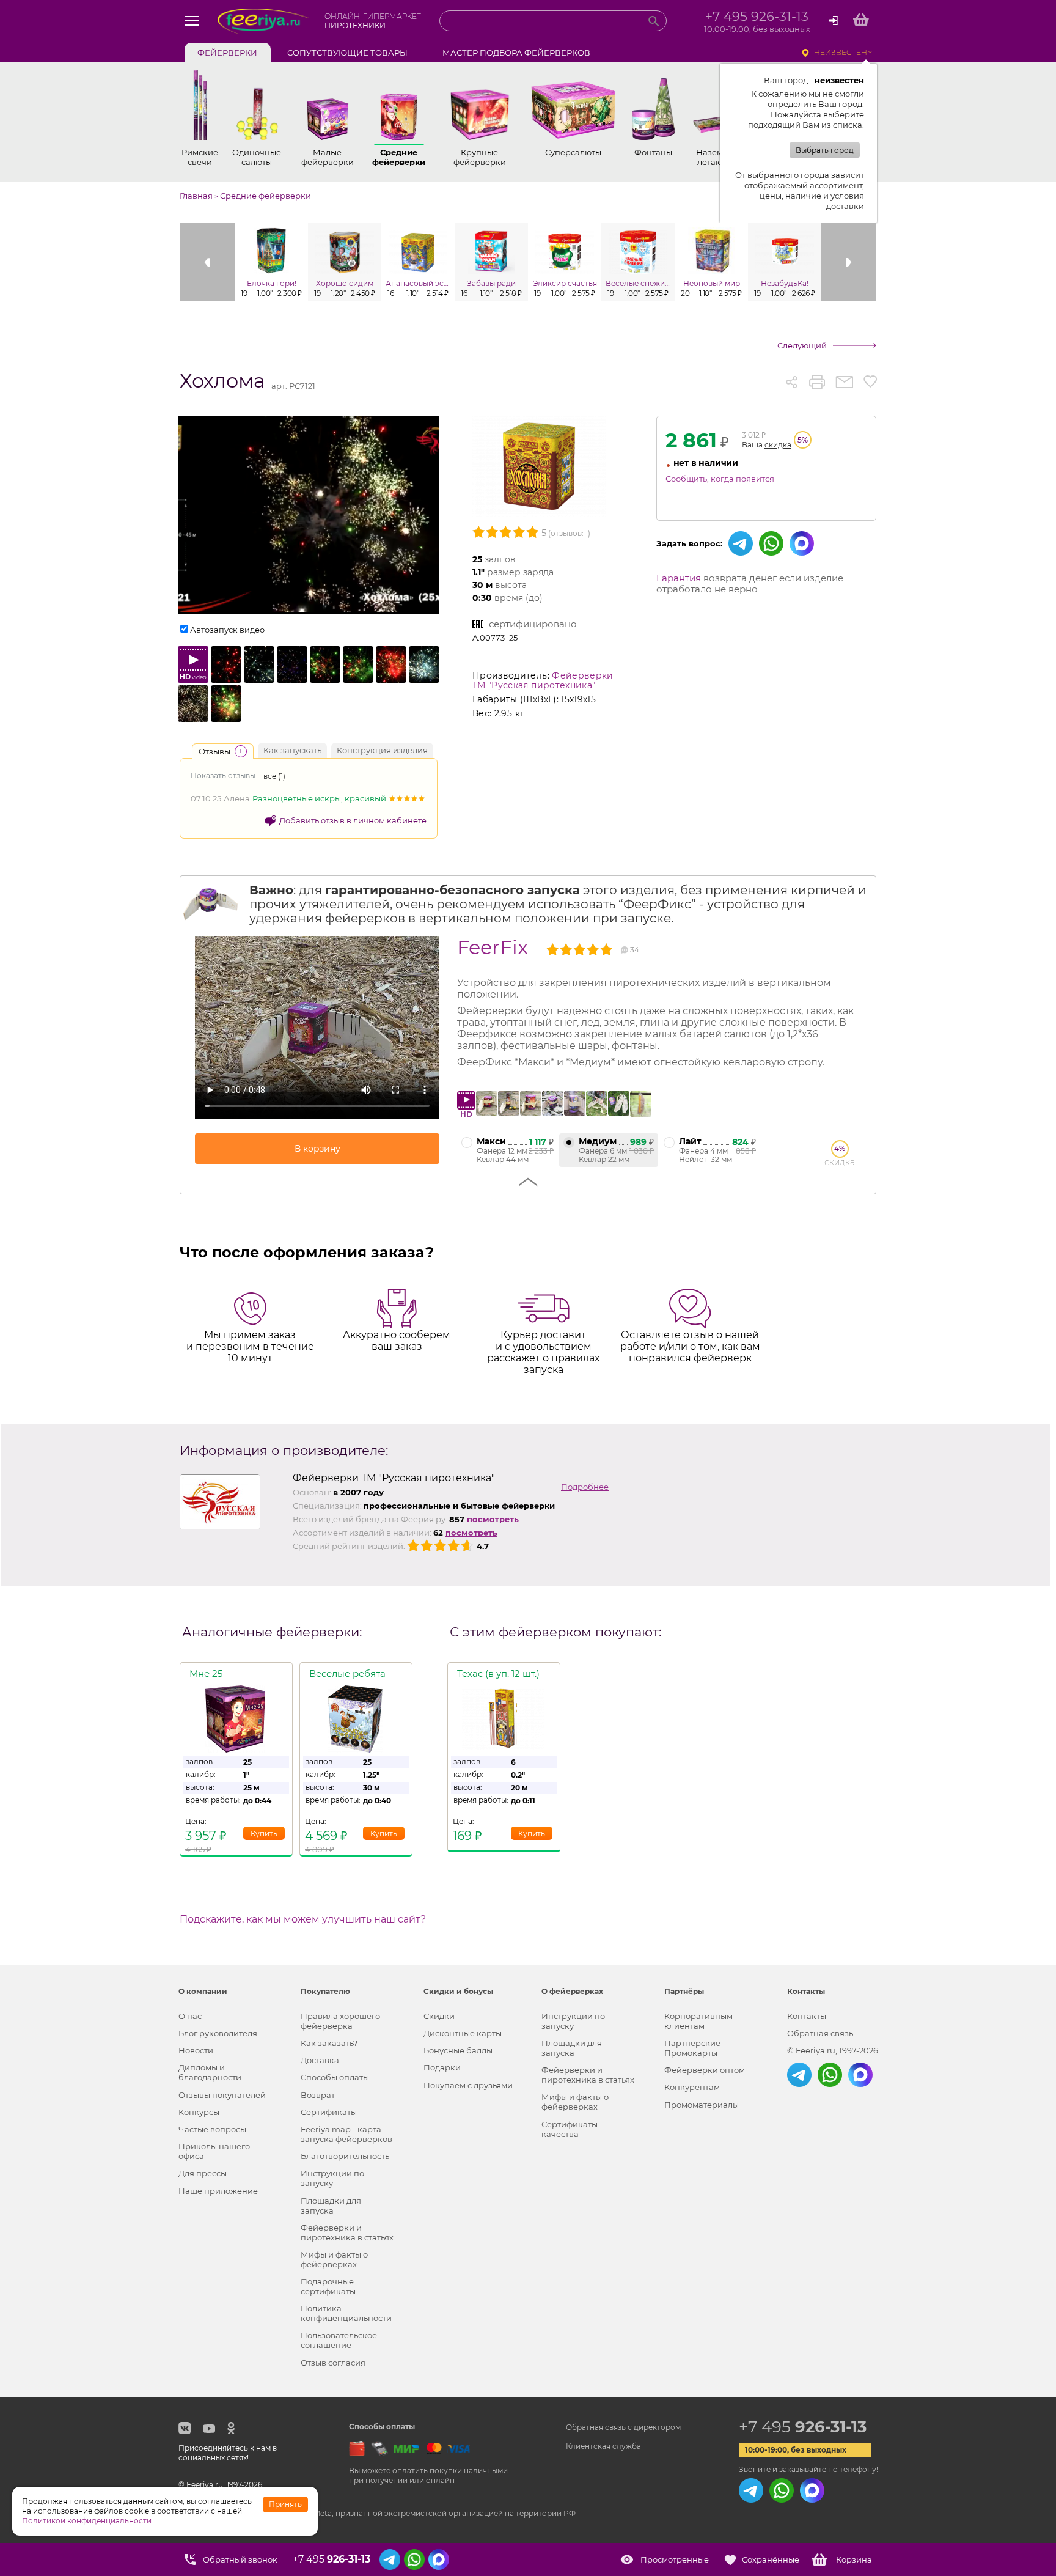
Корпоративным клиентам (698, 2021)
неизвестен (841, 52)
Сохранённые (771, 2559)
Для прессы (203, 2173)
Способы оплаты (335, 2077)
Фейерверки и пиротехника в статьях (347, 2232)
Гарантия (679, 578)
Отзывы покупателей (222, 2095)
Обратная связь (820, 2033)
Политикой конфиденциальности (87, 2521)
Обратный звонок (240, 2559)
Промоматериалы (702, 2105)
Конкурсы (199, 2112)
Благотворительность (345, 2156)
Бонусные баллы (458, 2050)
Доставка (320, 2060)
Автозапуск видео (227, 630)
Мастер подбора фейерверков (516, 53)
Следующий (802, 345)
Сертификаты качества (570, 2129)
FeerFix (493, 947)
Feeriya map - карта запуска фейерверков (346, 2134)
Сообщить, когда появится (720, 479)
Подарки (442, 2067)
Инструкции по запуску (332, 2178)
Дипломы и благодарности (210, 2072)
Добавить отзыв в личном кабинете (353, 820)
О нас (190, 2016)
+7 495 (803, 2427)
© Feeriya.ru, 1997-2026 (833, 2050)
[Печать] (817, 382)
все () (274, 776)
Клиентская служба (603, 2446)
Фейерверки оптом (705, 2070)
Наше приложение (218, 2191)
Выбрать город (825, 150)
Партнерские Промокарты (692, 2048)
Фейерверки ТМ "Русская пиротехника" (543, 680)
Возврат (318, 2095)
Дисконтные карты (463, 2033)
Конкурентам (692, 2087)
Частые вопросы (212, 2129)
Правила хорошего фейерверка (340, 2021)
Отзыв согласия (333, 2363)
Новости (196, 2050)
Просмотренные (675, 2559)
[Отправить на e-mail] (844, 382)
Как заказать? (329, 2043)
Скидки (439, 2016)
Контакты (807, 2016)
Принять (285, 2504)
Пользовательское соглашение (339, 2340)
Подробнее (585, 1487)
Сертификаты (329, 2112)
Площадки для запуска (331, 2206)
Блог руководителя (218, 2033)
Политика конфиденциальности (346, 2313)
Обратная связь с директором (623, 2427)
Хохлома (222, 381)
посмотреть (493, 1519)
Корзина (854, 2559)
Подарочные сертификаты (328, 2286)
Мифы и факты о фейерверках (334, 2259)
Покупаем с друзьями (468, 2085)
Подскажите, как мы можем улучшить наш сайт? (303, 1919)
